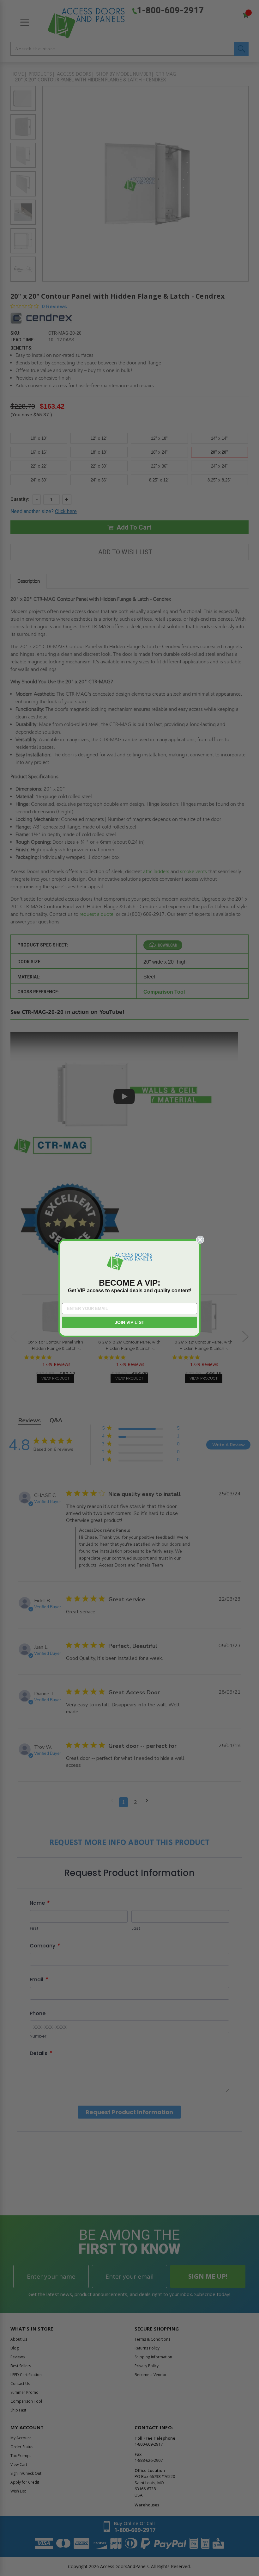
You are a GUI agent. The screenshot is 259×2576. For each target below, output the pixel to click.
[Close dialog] (200, 1240)
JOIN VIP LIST (129, 1322)
